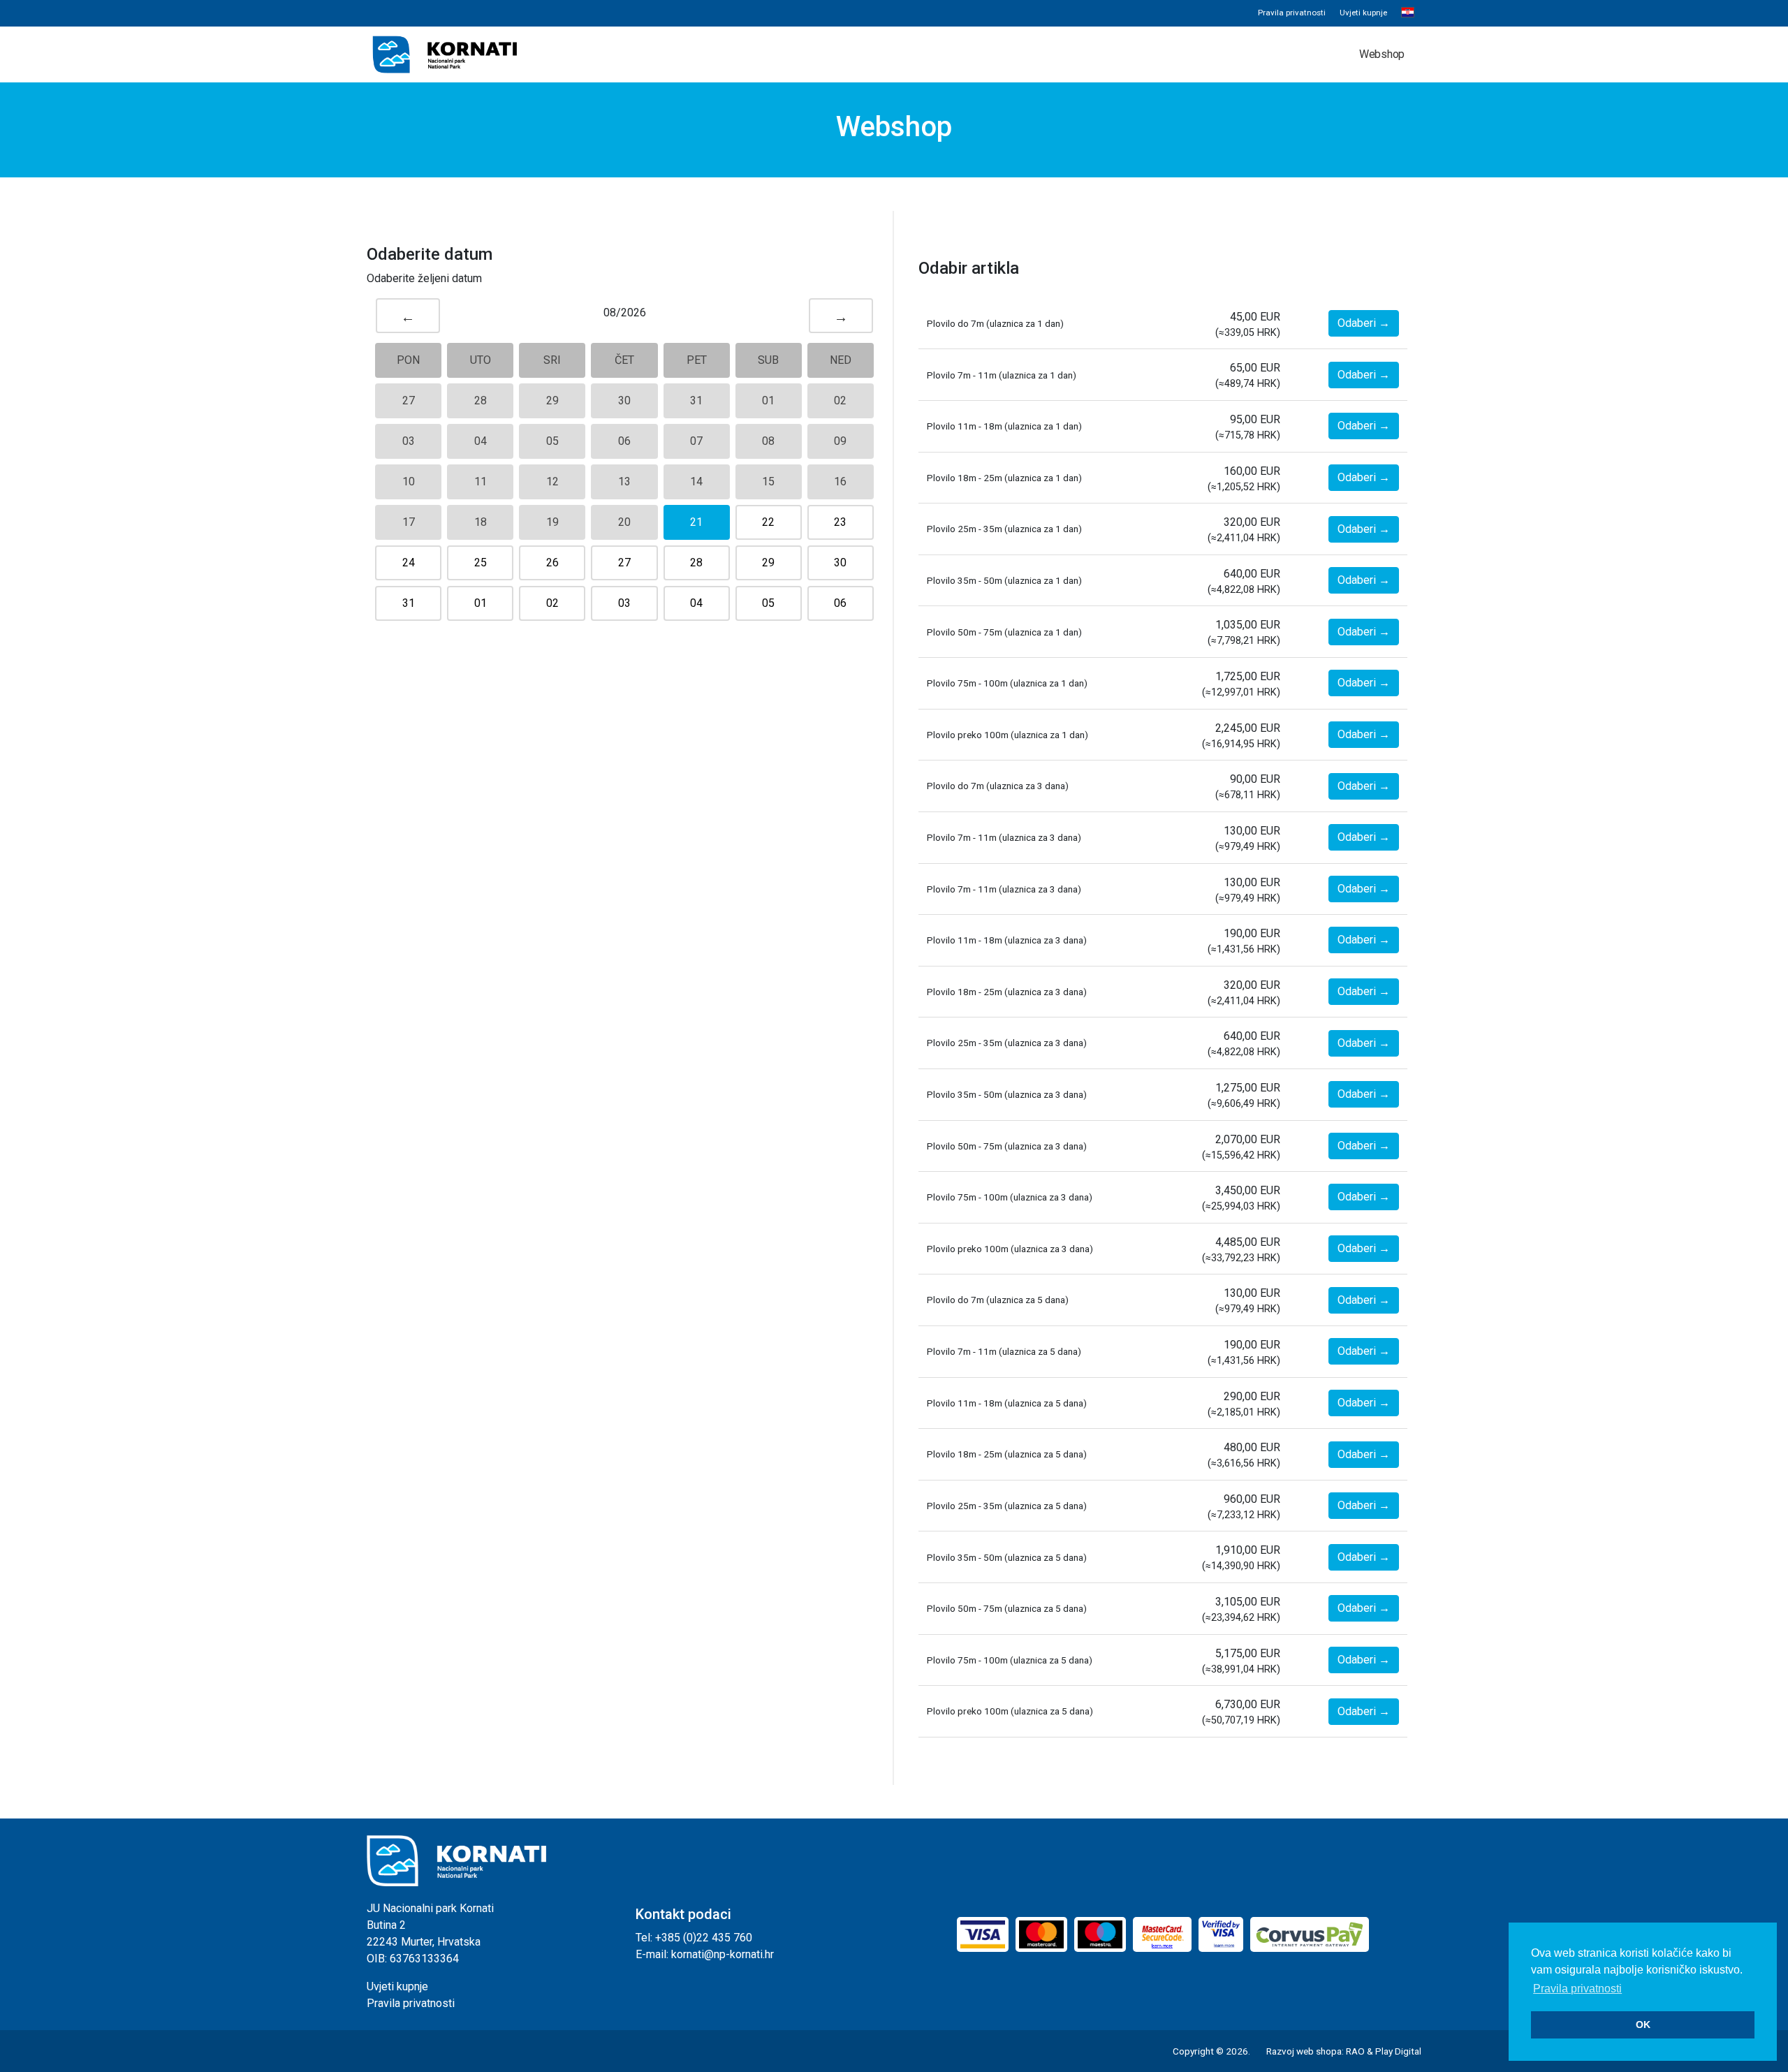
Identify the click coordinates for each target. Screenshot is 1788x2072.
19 (552, 522)
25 (481, 563)
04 (481, 441)
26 (552, 563)
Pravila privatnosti (1292, 13)
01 (768, 401)
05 (552, 441)
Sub (768, 360)
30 (624, 401)
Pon (408, 360)
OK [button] (1643, 2025)
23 (840, 522)
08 (768, 441)
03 (409, 441)
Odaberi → (1364, 323)
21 (696, 522)
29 (552, 401)
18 (481, 522)
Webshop (1382, 54)
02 (840, 401)
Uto (481, 360)
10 (409, 482)
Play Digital (1398, 2051)
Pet (697, 360)
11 (481, 482)
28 (481, 401)
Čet (624, 360)
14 (696, 482)
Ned (841, 360)
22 (768, 522)
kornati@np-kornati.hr (723, 1954)
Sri (552, 360)
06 (624, 441)
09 (840, 441)
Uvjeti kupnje (1363, 13)
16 (840, 482)
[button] (1408, 13)
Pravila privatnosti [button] (1577, 1989)
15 (768, 482)
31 (696, 401)
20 (624, 522)
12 (552, 482)
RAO (1355, 2051)
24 (409, 563)
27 (409, 401)
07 (696, 441)
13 (624, 482)
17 (409, 522)
